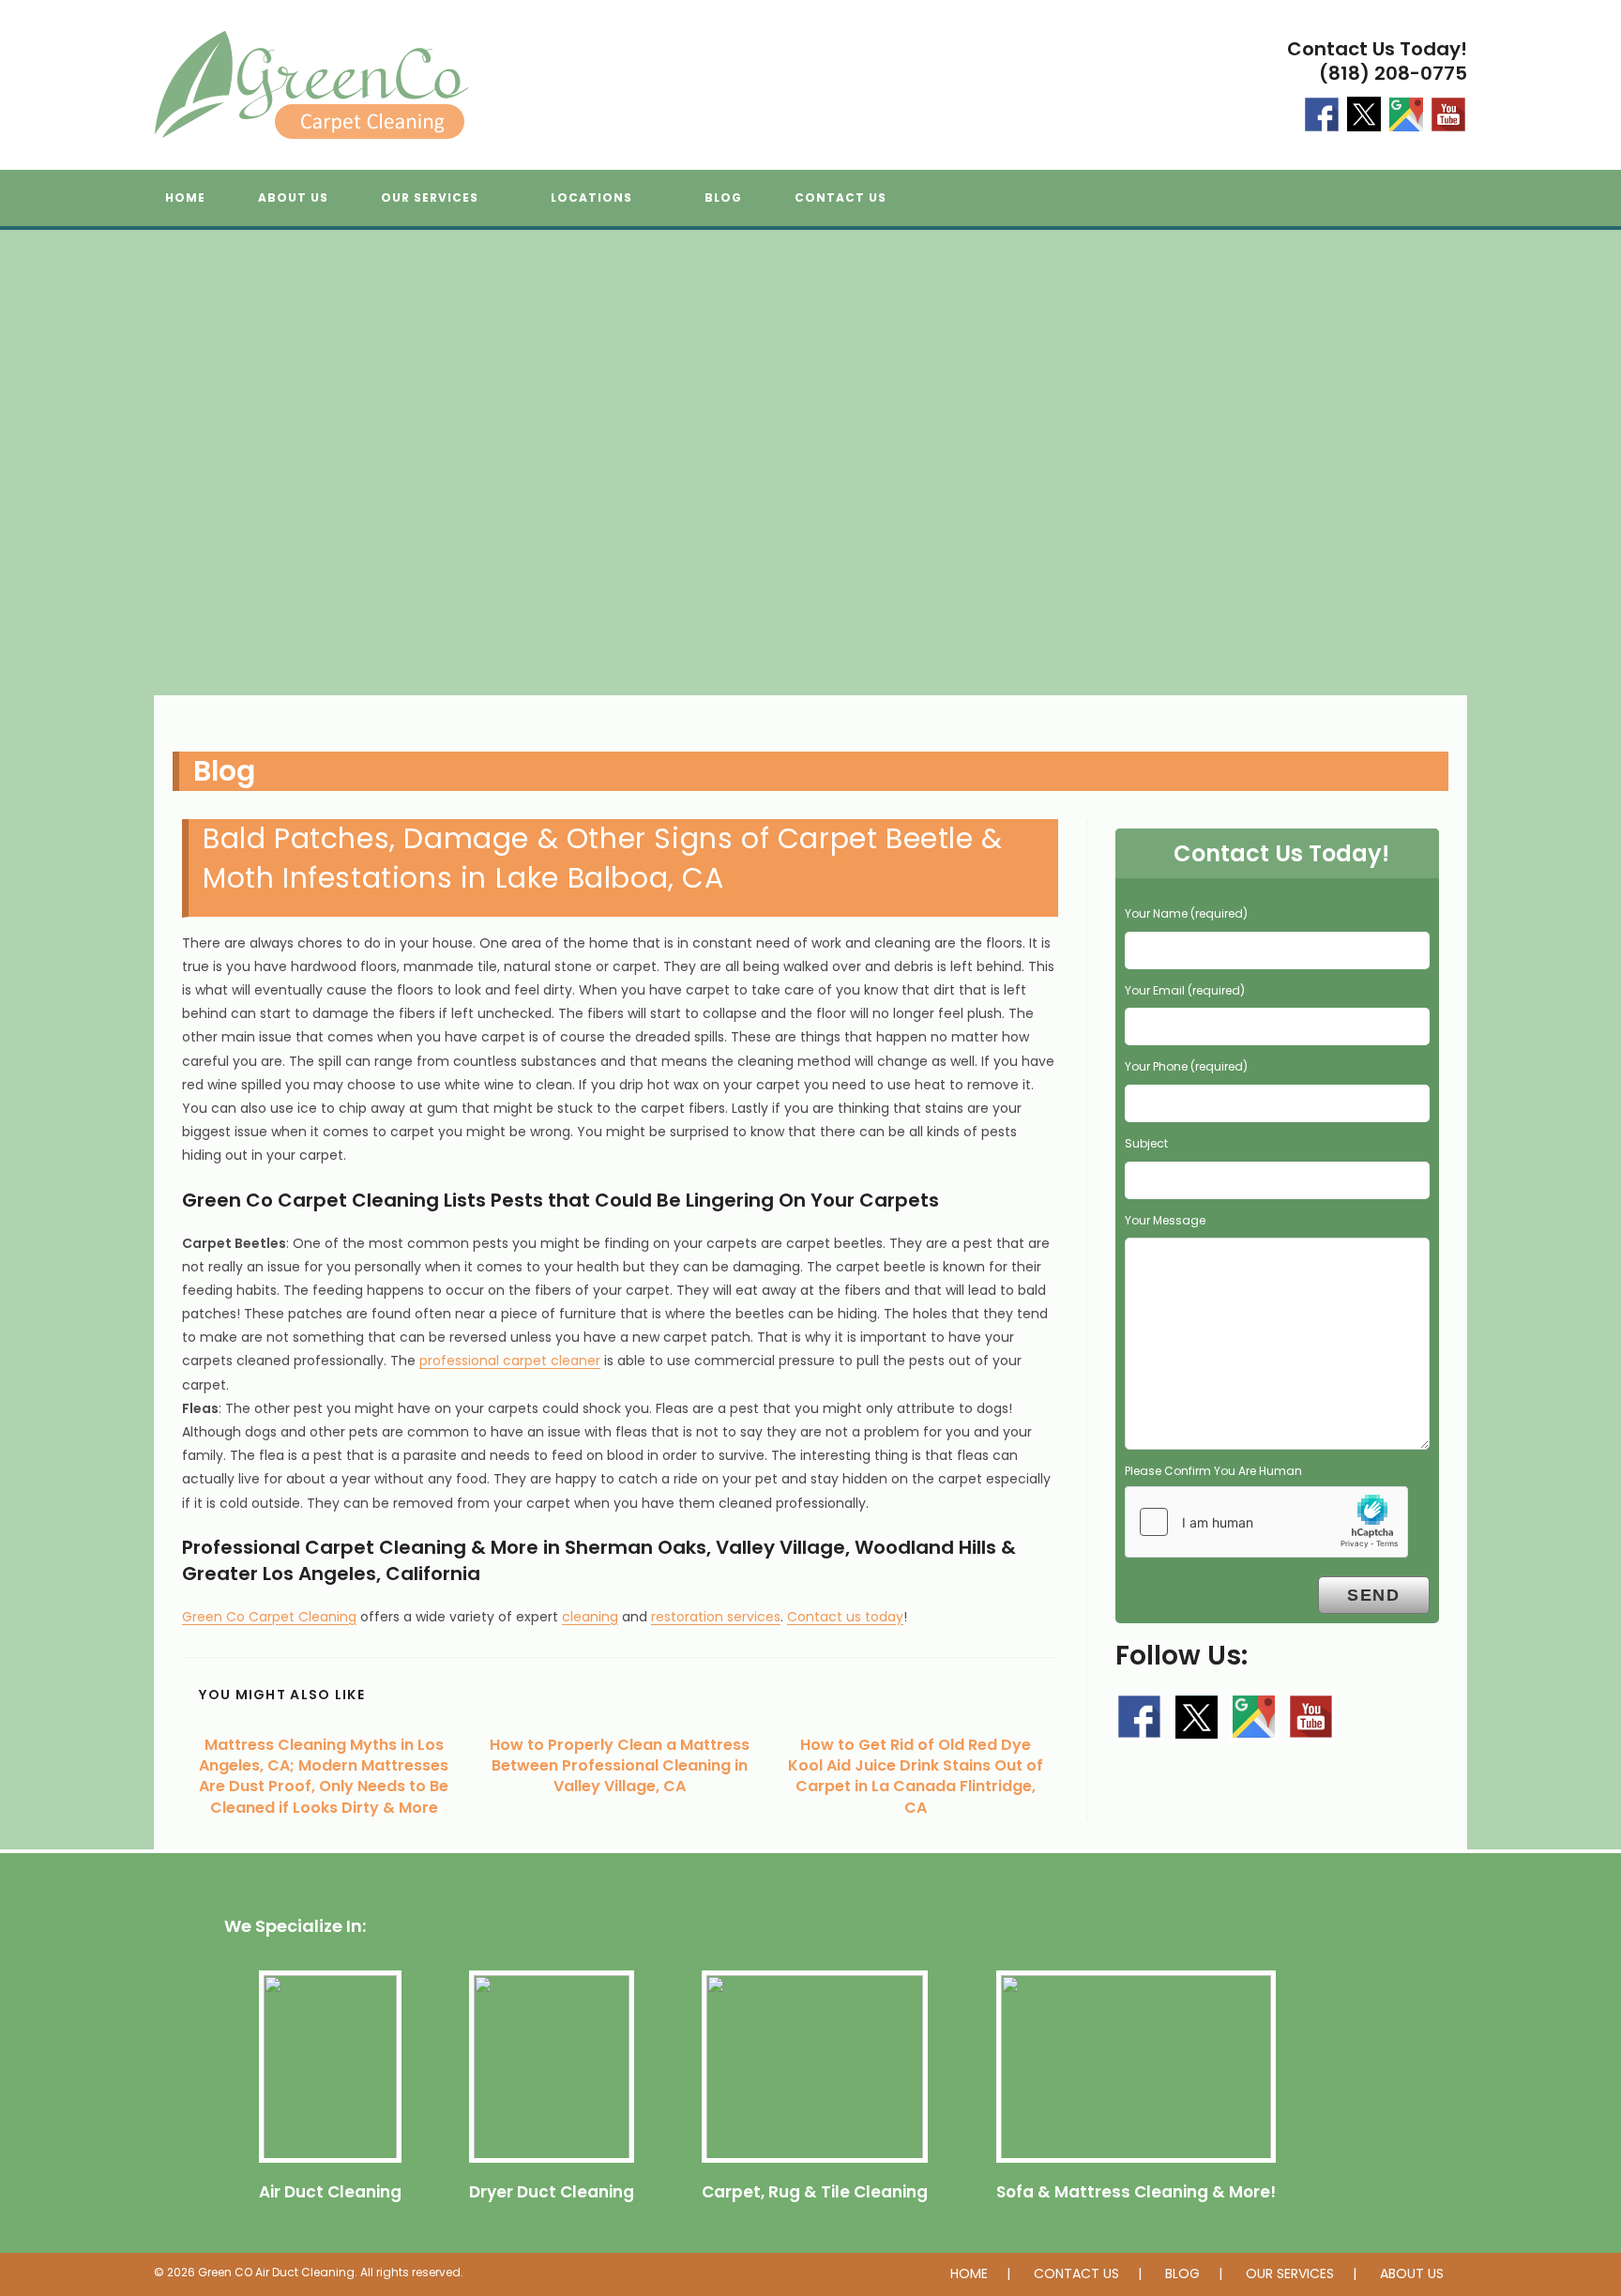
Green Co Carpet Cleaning (269, 1617)
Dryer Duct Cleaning (552, 2192)
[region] (810, 481)
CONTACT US (1076, 2273)
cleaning (590, 1617)
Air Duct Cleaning (330, 2192)
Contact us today (845, 1617)
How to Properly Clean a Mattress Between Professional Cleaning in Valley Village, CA (620, 1766)
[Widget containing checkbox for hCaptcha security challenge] (1266, 1522)
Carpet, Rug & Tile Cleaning (815, 2192)
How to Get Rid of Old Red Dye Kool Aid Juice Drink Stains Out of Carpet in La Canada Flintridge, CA (916, 1777)
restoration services (716, 1617)
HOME (969, 2273)
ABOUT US (1412, 2273)
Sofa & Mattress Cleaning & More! (1136, 2192)
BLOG (1182, 2273)
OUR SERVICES (1290, 2273)
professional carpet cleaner (510, 1361)
